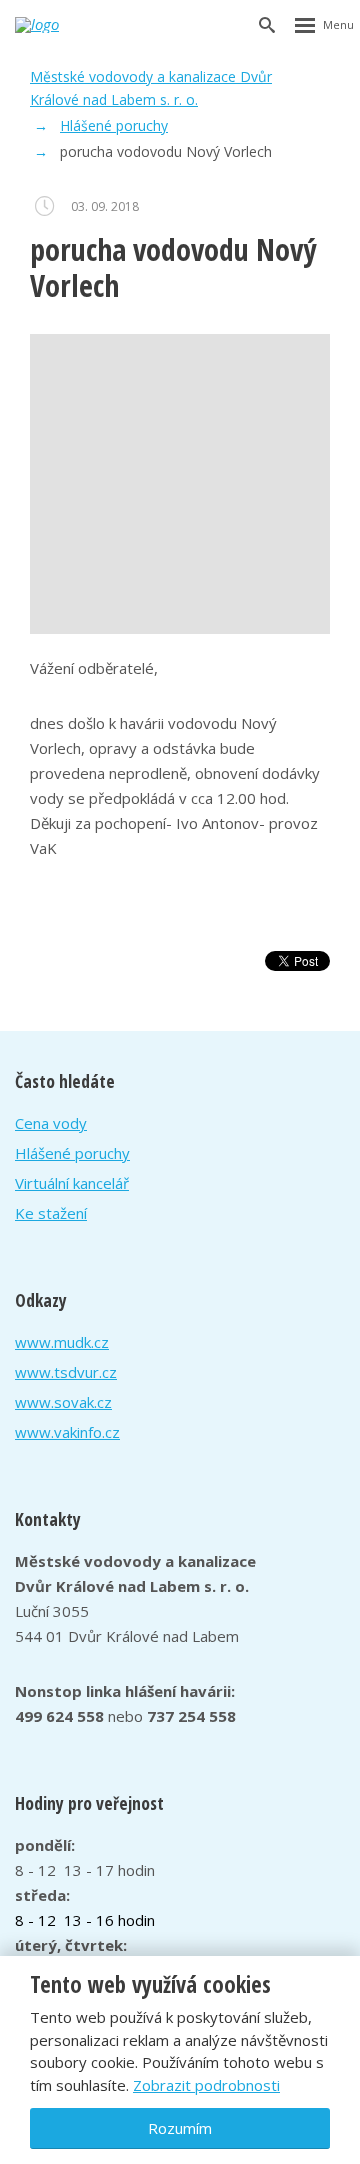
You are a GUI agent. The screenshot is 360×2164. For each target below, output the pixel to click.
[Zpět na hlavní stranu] (52, 25)
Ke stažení (51, 1213)
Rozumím (180, 2128)
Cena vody (51, 1123)
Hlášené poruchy (72, 1153)
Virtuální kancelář (72, 1183)
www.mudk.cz (62, 1342)
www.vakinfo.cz (67, 1432)
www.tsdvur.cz (66, 1372)
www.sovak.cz (63, 1402)
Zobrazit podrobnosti (206, 2085)
